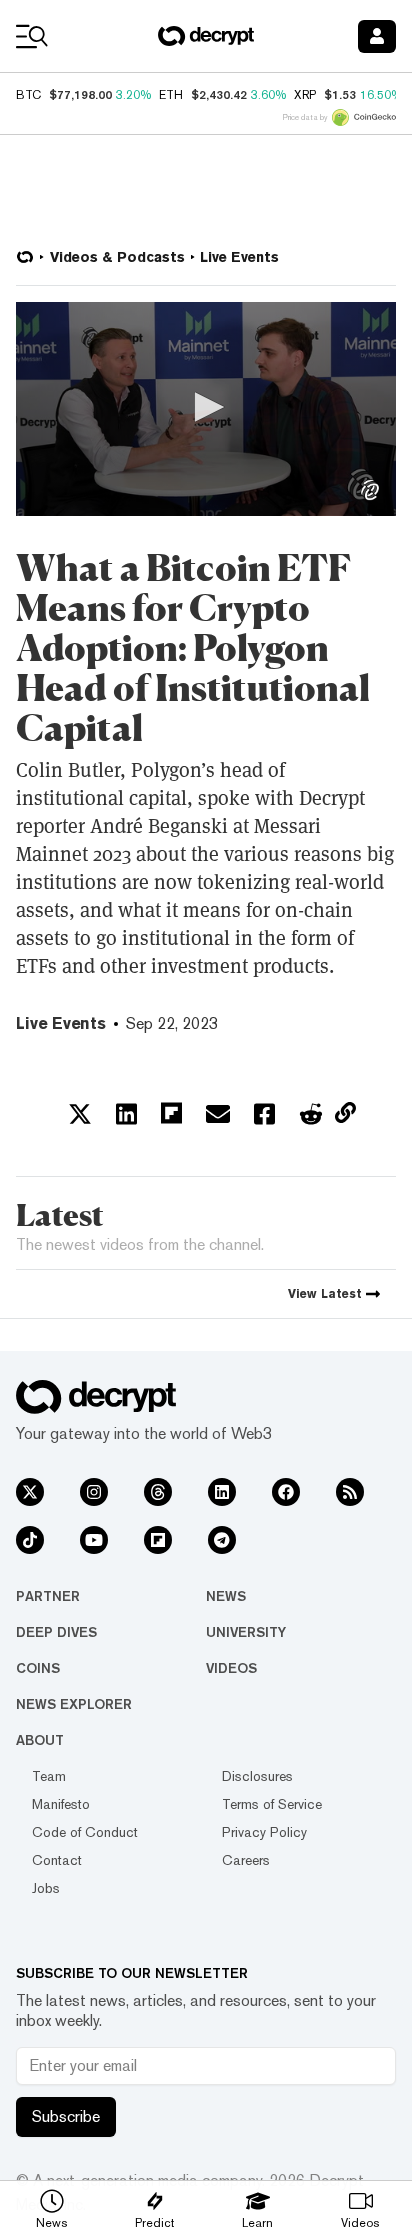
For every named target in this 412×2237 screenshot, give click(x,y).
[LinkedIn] (222, 1492)
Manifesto (61, 1804)
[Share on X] (80, 1114)
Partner (48, 1596)
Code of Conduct (85, 1832)
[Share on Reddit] (311, 1114)
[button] (206, 407)
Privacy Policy (264, 1832)
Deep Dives (56, 1632)
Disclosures (257, 1776)
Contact (57, 1860)
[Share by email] (218, 1114)
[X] (30, 1492)
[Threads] (158, 1492)
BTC (28, 95)
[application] (206, 409)
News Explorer (74, 1704)
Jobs (46, 1888)
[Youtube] (94, 1540)
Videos (231, 1668)
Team (49, 1776)
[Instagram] (94, 1492)
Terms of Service (272, 1804)
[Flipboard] (158, 1540)
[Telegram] (222, 1540)
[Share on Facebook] (264, 1114)
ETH (171, 95)
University (246, 1632)
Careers (246, 1860)
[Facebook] (286, 1492)
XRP (305, 95)
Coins (38, 1668)
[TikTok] (30, 1540)
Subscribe (66, 2116)
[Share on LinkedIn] (126, 1114)
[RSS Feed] (350, 1492)
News (226, 1596)
